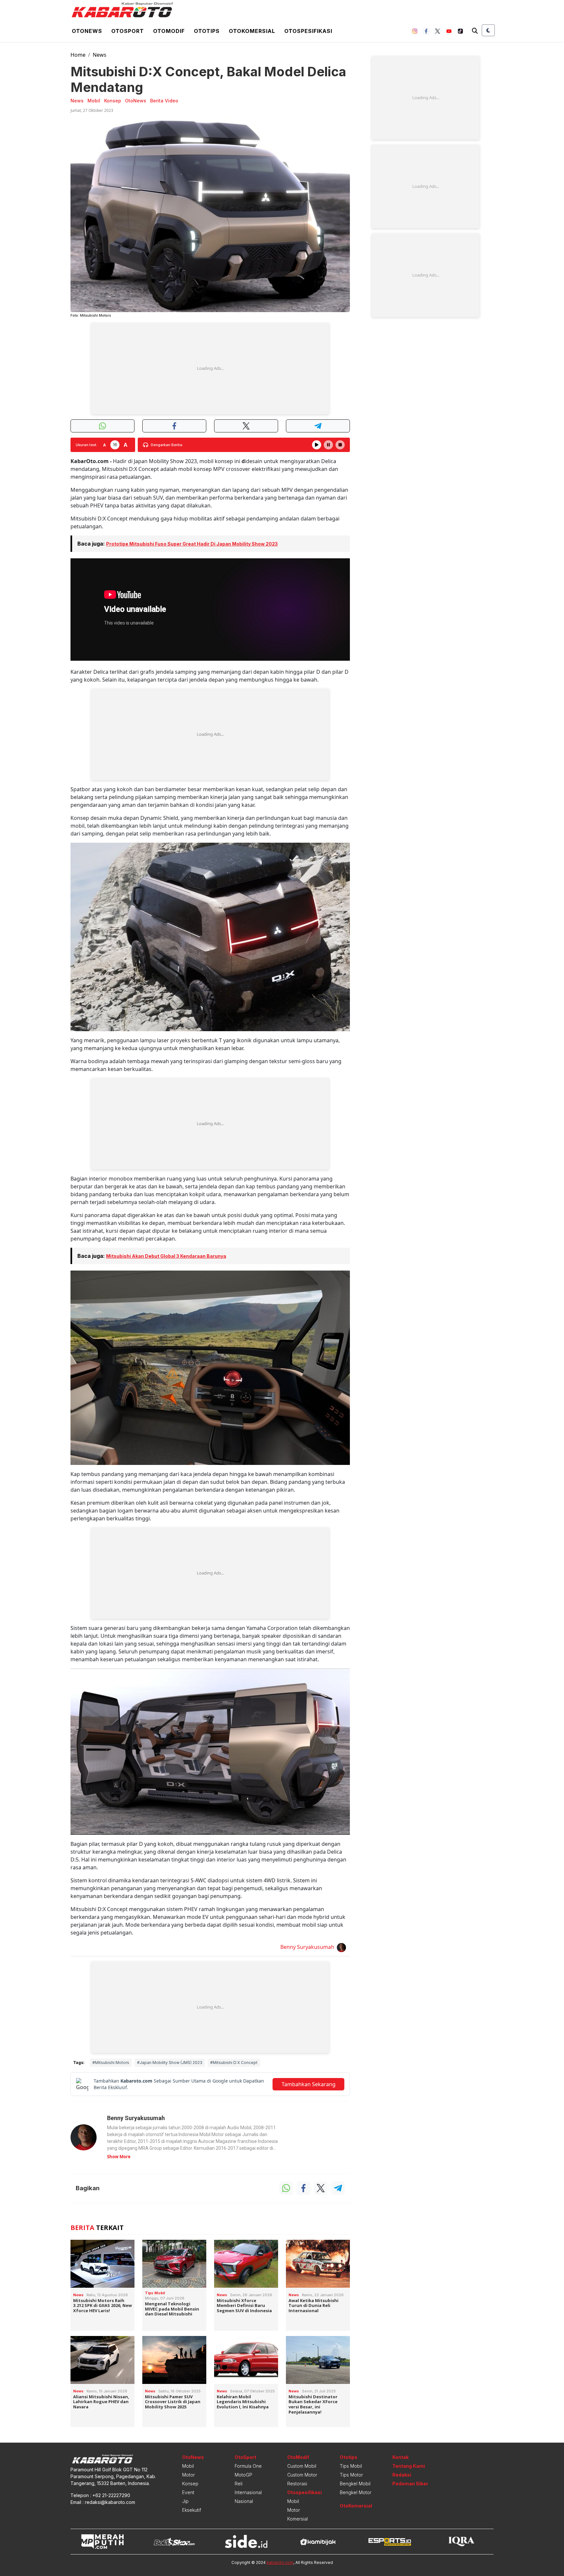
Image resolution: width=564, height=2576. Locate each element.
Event (188, 2492)
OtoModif (298, 2457)
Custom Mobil (302, 2466)
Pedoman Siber (410, 2484)
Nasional (244, 2501)
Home (78, 55)
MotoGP (243, 2475)
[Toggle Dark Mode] (488, 30)
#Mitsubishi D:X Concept (234, 2063)
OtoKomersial (356, 2506)
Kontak (400, 2457)
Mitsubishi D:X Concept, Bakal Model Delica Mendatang (208, 79)
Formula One (248, 2466)
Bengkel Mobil (355, 2484)
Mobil (188, 2466)
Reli (239, 2484)
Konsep (190, 2484)
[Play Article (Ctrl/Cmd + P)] (317, 445)
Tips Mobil (351, 2466)
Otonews (87, 31)
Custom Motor (302, 2475)
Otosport (128, 31)
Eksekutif (192, 2510)
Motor (188, 2475)
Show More (119, 2157)
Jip (185, 2501)
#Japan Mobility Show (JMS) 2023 (170, 2063)
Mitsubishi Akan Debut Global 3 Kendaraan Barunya (166, 1256)
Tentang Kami (409, 2466)
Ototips (207, 31)
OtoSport (245, 2457)
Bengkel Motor (356, 2492)
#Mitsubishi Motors (111, 2063)
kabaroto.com (280, 2562)
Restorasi (297, 2484)
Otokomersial (252, 31)
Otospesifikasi (308, 31)
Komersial (298, 2519)
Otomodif (169, 31)
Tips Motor (351, 2475)
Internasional (248, 2492)
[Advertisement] (210, 369)
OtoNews (193, 2457)
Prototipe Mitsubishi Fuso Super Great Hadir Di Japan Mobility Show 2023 (192, 544)
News (100, 55)
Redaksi (402, 2475)
